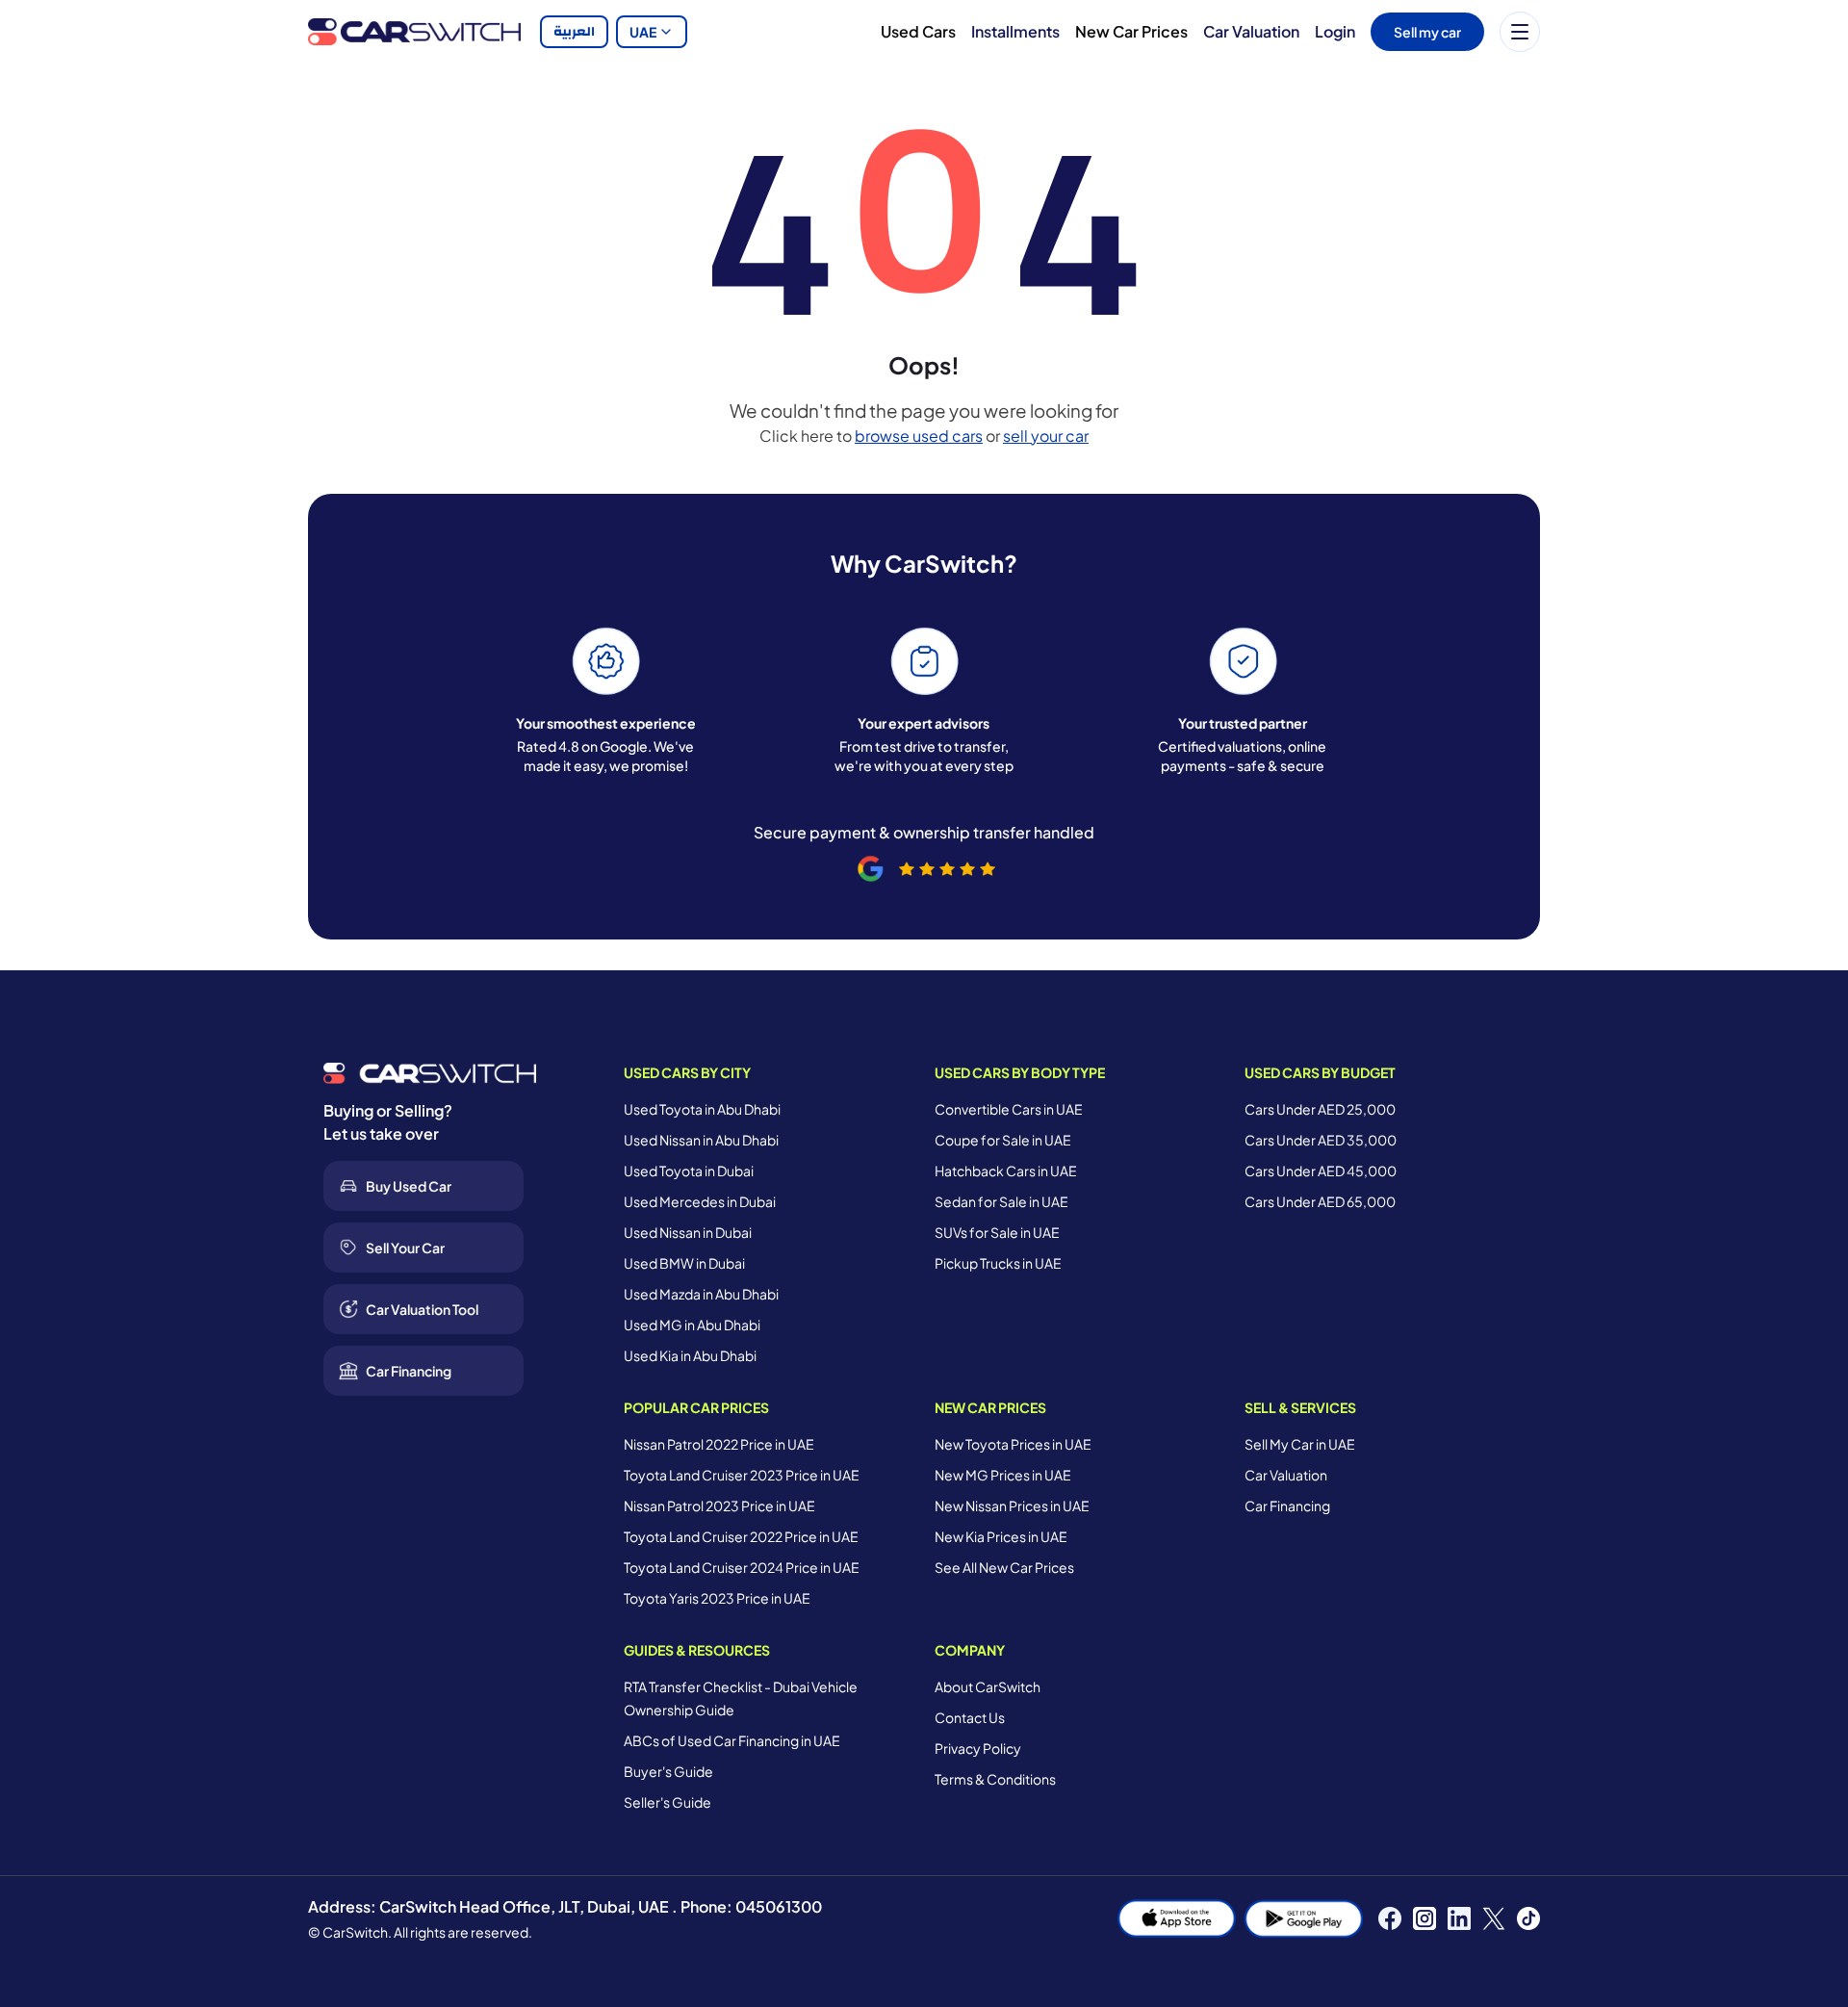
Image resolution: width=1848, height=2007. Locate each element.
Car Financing (1287, 1505)
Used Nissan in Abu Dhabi (701, 1140)
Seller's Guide (667, 1802)
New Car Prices (1131, 31)
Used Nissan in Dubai (688, 1232)
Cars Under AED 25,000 (1320, 1109)
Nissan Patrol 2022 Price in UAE (719, 1444)
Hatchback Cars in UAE (1006, 1171)
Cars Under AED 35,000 (1321, 1140)
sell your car (1046, 436)
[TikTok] (1528, 1918)
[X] (1494, 1918)
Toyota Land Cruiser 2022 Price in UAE (741, 1536)
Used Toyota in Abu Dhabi (702, 1109)
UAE (643, 32)
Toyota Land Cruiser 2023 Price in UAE (742, 1475)
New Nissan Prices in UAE (1012, 1505)
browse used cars (919, 436)
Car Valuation (1251, 31)
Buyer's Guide (668, 1771)
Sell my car (1427, 32)
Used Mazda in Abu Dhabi (701, 1294)
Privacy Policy (978, 1748)
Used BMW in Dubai (684, 1263)
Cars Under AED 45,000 (1321, 1171)
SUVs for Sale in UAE (997, 1232)
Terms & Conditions (995, 1779)
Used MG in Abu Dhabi (692, 1325)
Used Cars (918, 31)
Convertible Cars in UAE (1009, 1109)
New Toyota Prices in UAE (1013, 1444)
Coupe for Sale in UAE (1003, 1140)
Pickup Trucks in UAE (998, 1263)
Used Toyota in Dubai (689, 1171)
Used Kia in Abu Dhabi (690, 1355)
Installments (1015, 31)
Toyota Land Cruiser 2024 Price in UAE (742, 1567)
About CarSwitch (988, 1686)
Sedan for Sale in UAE (1001, 1201)
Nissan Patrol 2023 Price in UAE (719, 1505)
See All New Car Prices (1004, 1567)
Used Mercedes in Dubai (700, 1201)
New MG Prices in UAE (1003, 1475)
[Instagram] (1424, 1918)
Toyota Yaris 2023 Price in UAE (717, 1598)
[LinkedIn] (1459, 1918)
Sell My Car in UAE (1300, 1444)
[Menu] (1520, 32)
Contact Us (970, 1717)
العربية (574, 32)
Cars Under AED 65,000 (1320, 1201)
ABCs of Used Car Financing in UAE (732, 1740)
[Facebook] (1390, 1918)
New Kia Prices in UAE (1001, 1536)
